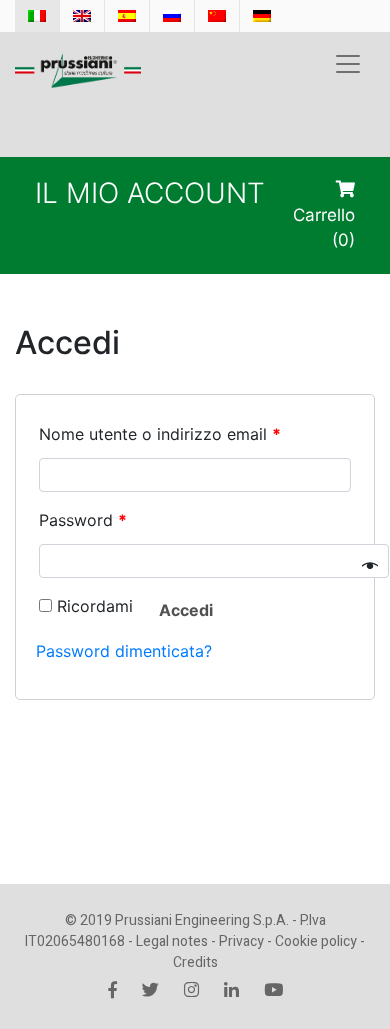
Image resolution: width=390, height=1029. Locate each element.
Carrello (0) (324, 227)
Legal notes (172, 941)
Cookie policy (316, 941)
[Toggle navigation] (348, 64)
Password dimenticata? (124, 651)
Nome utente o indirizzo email (160, 434)
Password (83, 520)
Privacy (241, 941)
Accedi (186, 610)
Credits (195, 962)
